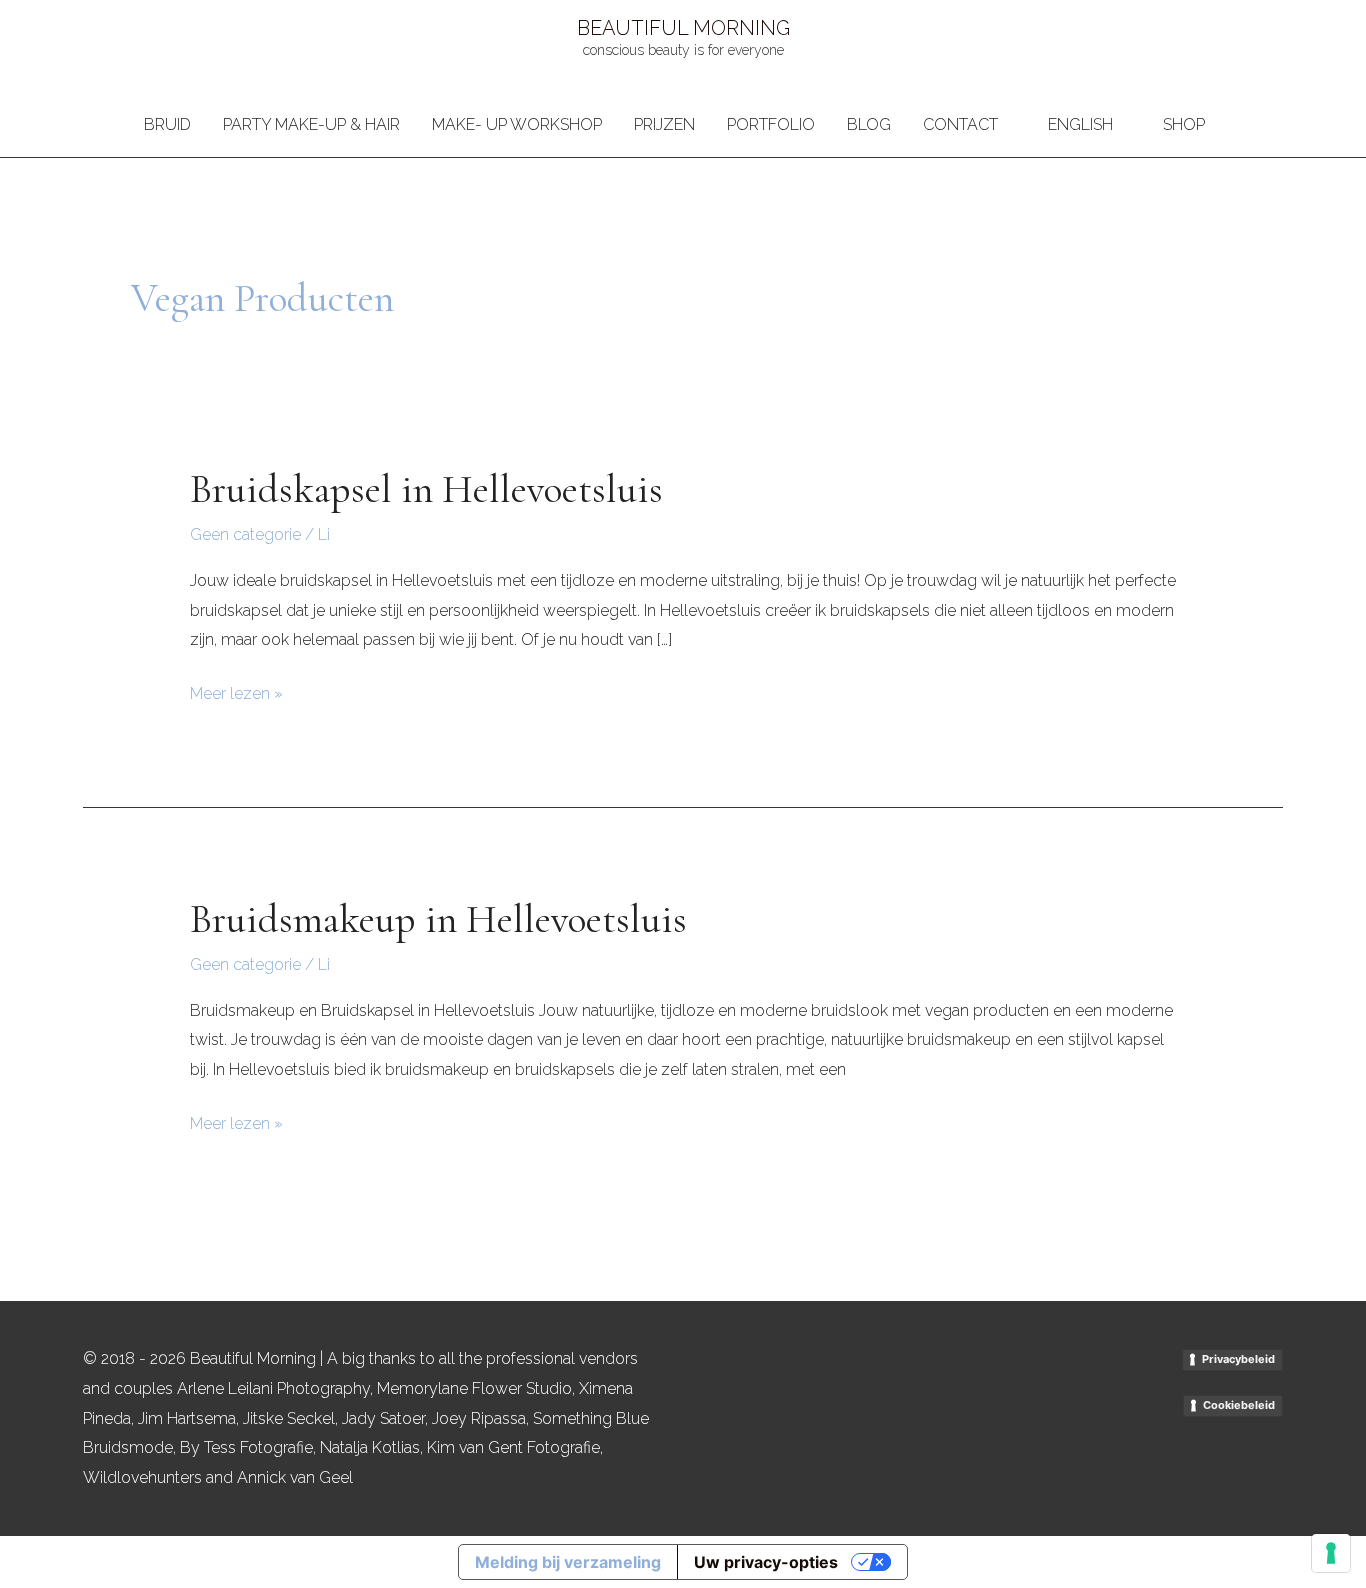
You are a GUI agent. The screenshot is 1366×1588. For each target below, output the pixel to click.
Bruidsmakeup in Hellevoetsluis (438, 919)
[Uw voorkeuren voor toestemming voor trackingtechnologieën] (1331, 1553)
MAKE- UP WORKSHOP (517, 124)
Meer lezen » (236, 691)
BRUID (167, 124)
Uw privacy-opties (766, 1562)
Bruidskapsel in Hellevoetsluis (426, 489)
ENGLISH (1080, 124)
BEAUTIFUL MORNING (683, 28)
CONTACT (960, 124)
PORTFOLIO (771, 124)
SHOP (1184, 124)
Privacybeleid (1238, 1359)
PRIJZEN (664, 124)
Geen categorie (245, 534)
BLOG (869, 124)
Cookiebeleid (1239, 1405)
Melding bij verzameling (568, 1562)
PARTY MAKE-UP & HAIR (311, 124)
